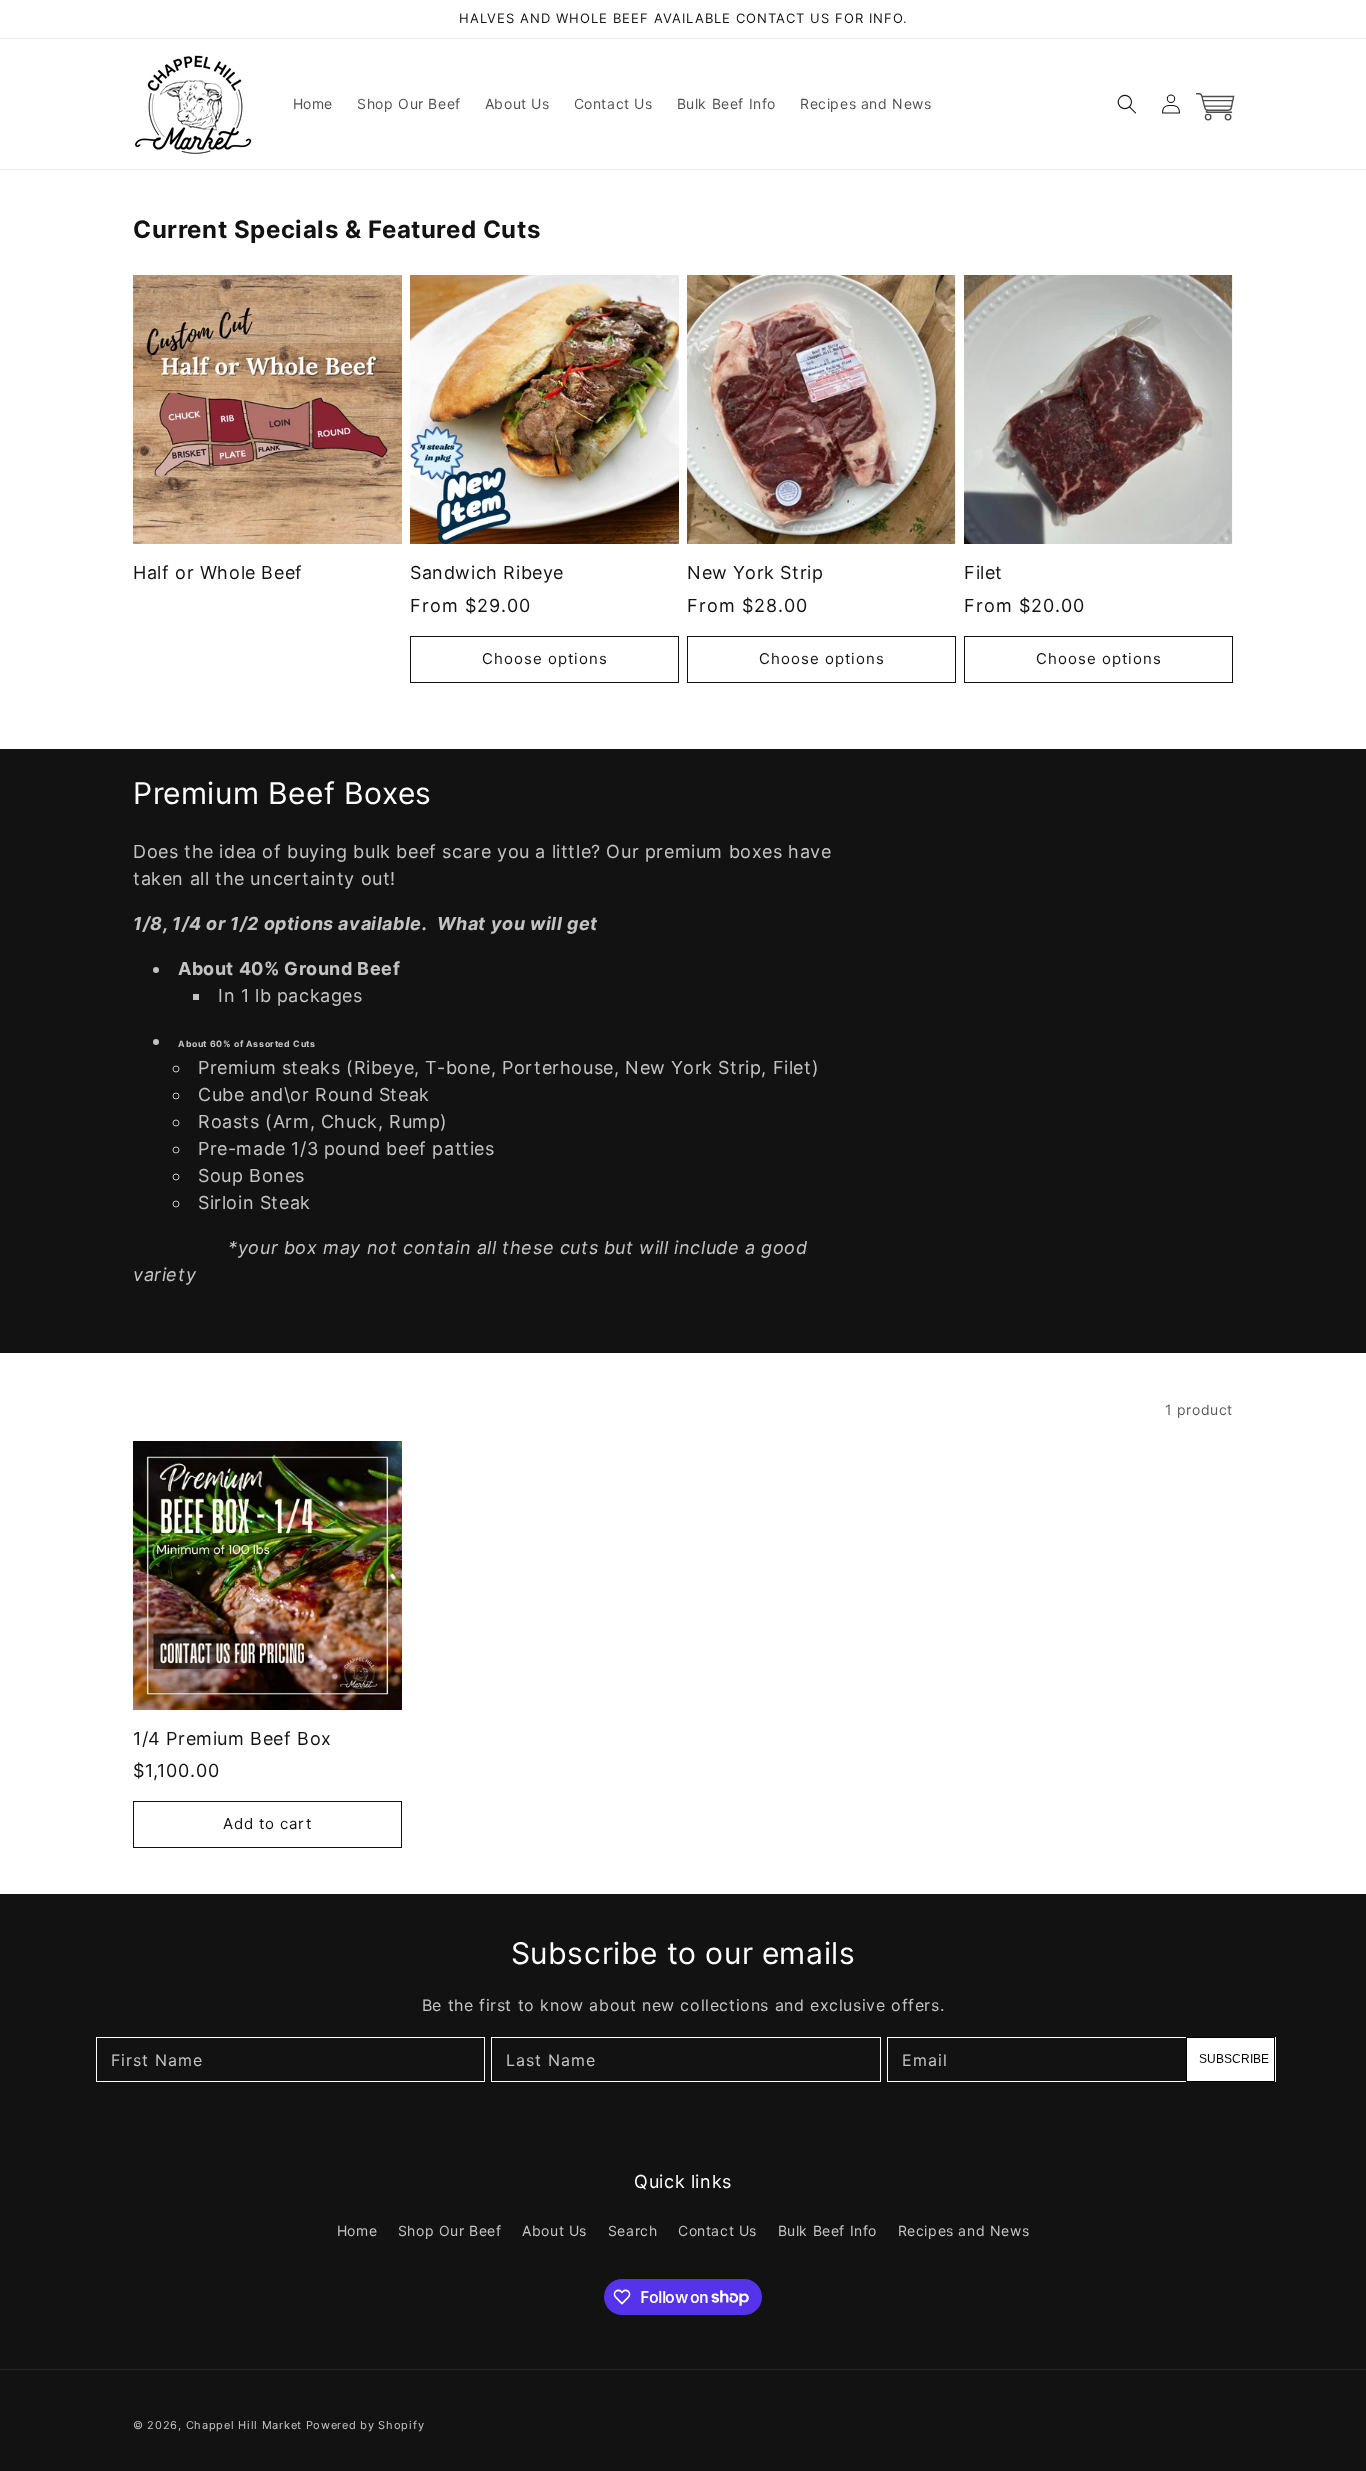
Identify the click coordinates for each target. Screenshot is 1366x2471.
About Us (554, 2230)
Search (633, 2230)
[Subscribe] (1230, 2059)
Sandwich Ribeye (487, 572)
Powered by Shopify (365, 2425)
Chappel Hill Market (244, 2425)
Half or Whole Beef (218, 572)
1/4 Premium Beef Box (232, 1738)
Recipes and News (964, 2230)
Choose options (545, 658)
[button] (1127, 104)
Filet (983, 572)
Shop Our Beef (450, 2230)
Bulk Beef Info (827, 2230)
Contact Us (717, 2230)
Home (357, 2230)
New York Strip (755, 572)
